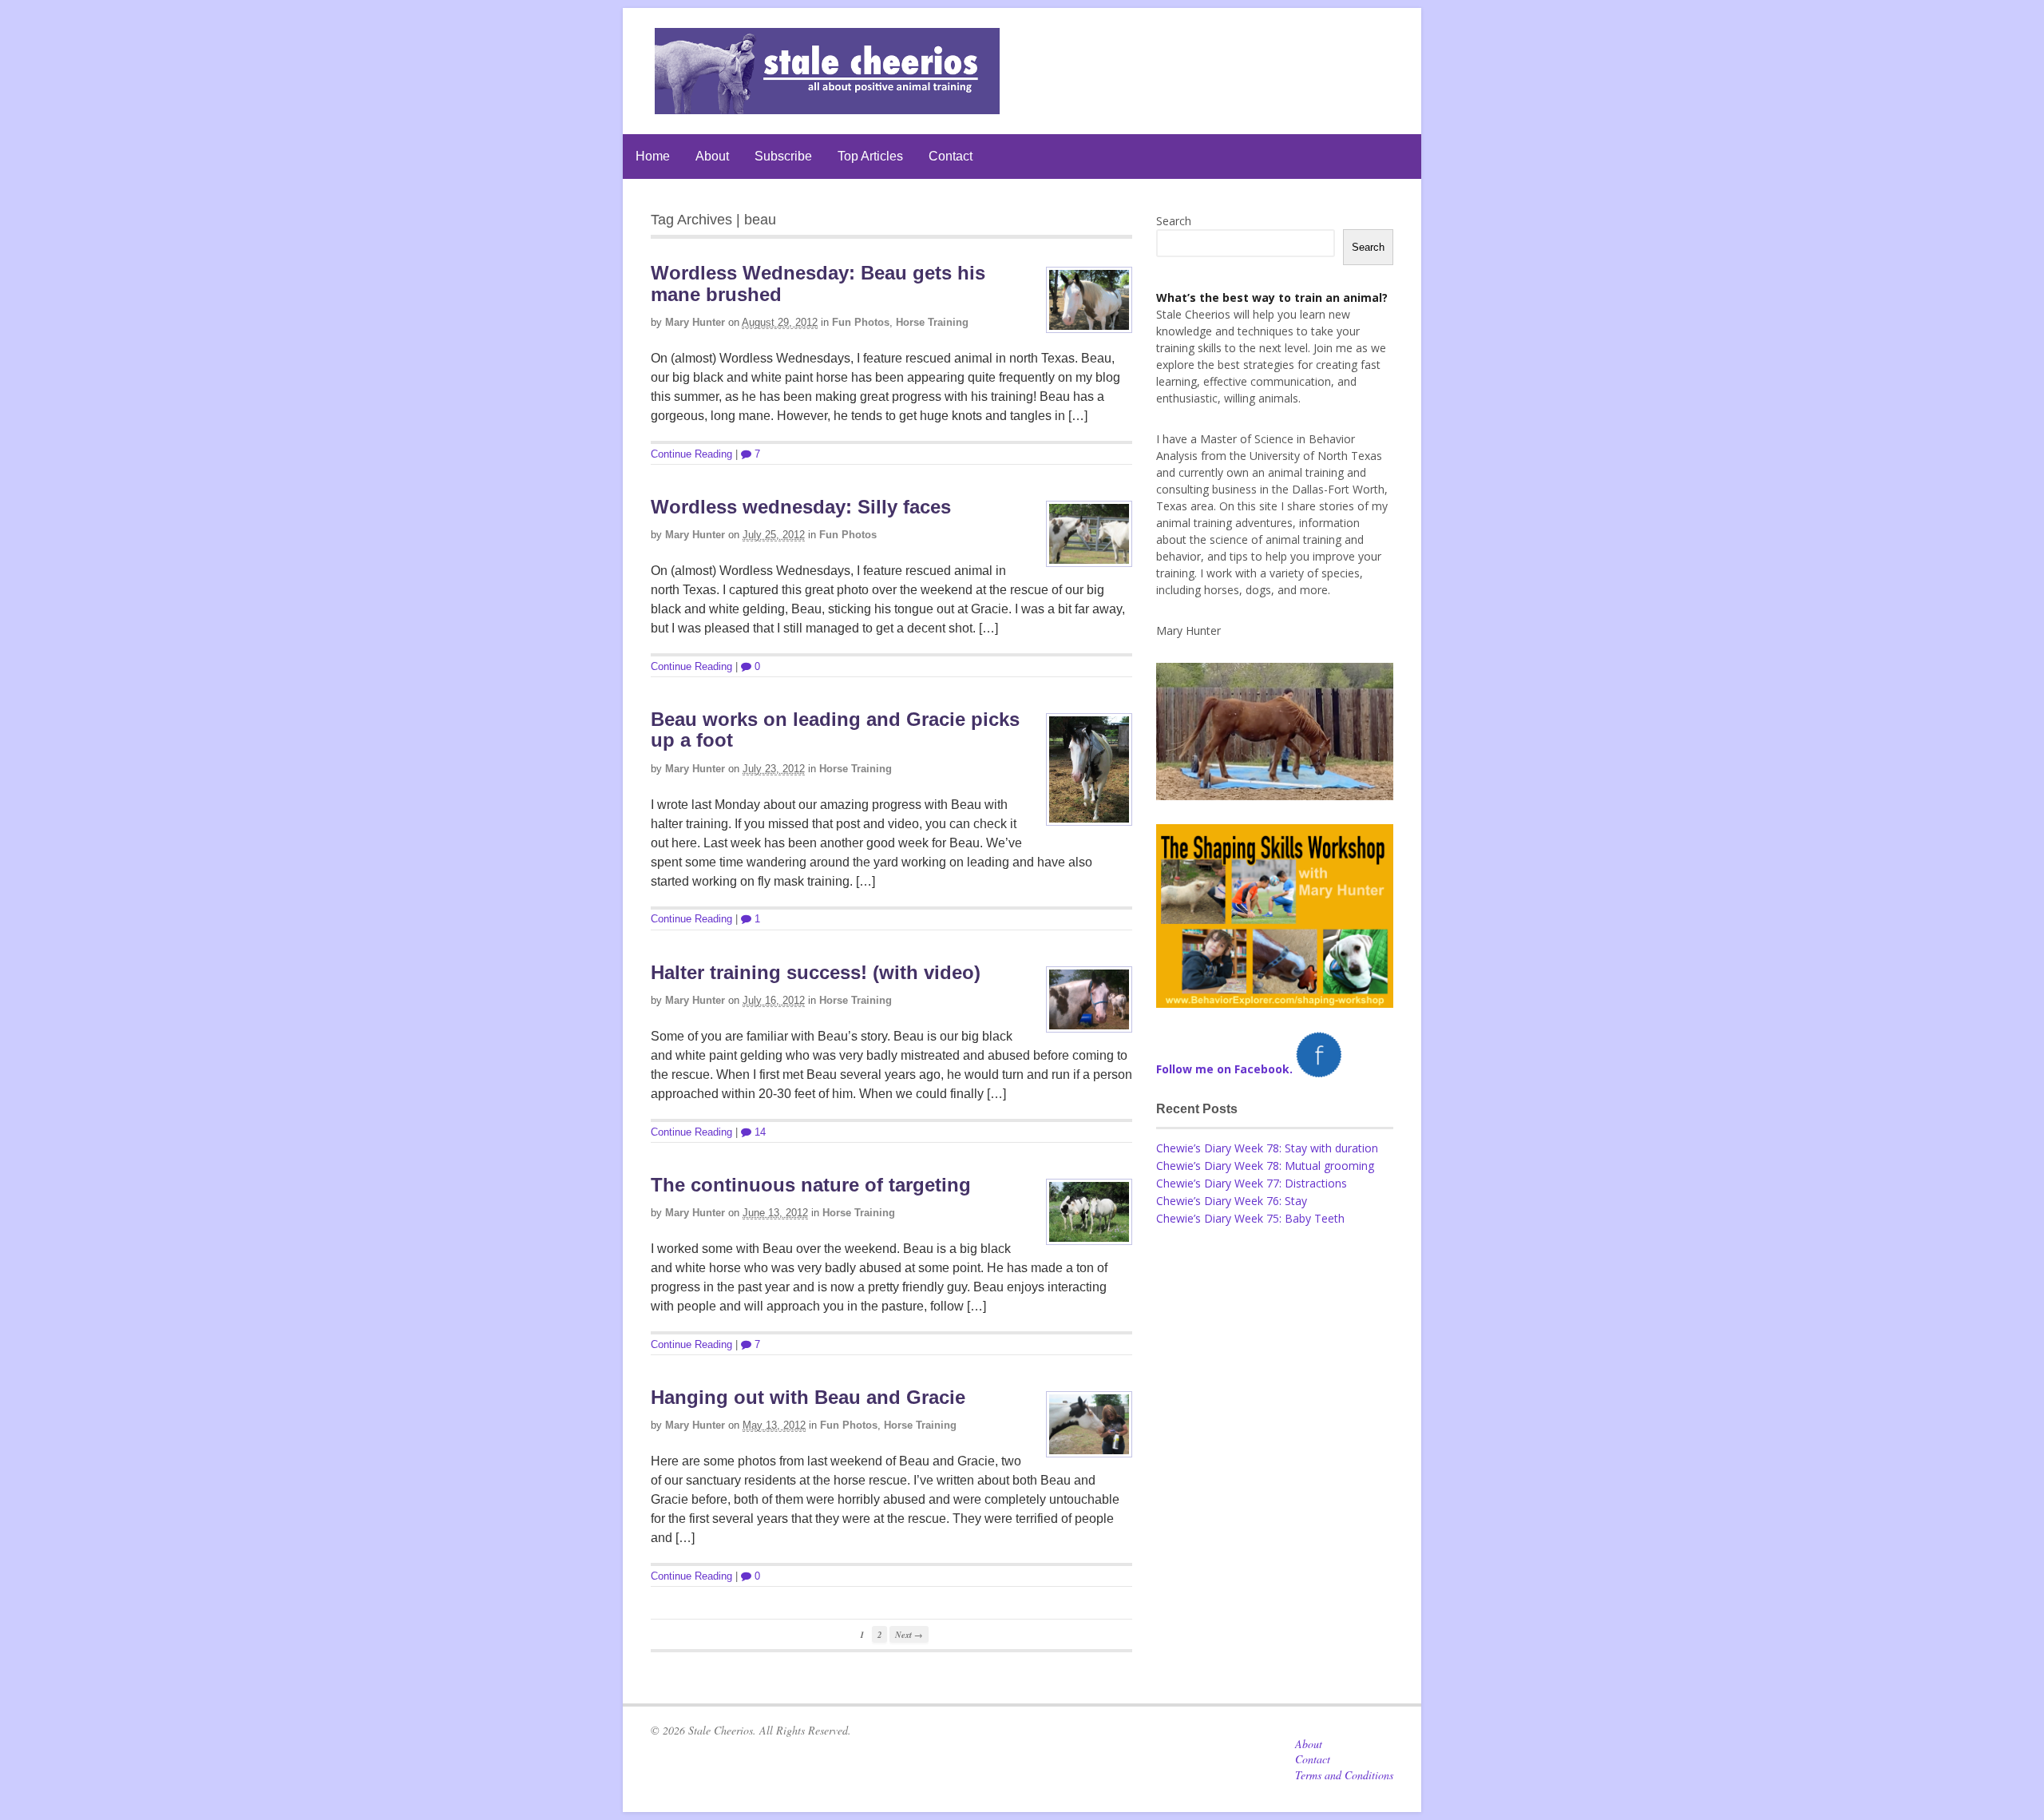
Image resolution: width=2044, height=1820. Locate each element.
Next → (909, 1634)
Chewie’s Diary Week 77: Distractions (1252, 1183)
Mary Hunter (695, 322)
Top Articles (870, 156)
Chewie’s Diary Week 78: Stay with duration (1267, 1148)
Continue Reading (691, 454)
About (712, 156)
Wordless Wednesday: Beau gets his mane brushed (818, 283)
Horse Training (932, 322)
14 (759, 1132)
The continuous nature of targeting (811, 1185)
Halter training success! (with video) (816, 972)
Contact (951, 156)
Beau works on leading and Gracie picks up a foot (835, 730)
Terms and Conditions (1344, 1775)
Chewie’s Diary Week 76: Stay (1232, 1201)
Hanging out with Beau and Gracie (808, 1397)
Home (653, 156)
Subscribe (783, 156)
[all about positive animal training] (827, 106)
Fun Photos (861, 322)
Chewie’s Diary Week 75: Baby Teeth (1250, 1218)
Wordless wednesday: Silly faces (801, 507)
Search (1174, 221)
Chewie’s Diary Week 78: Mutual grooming (1265, 1166)
